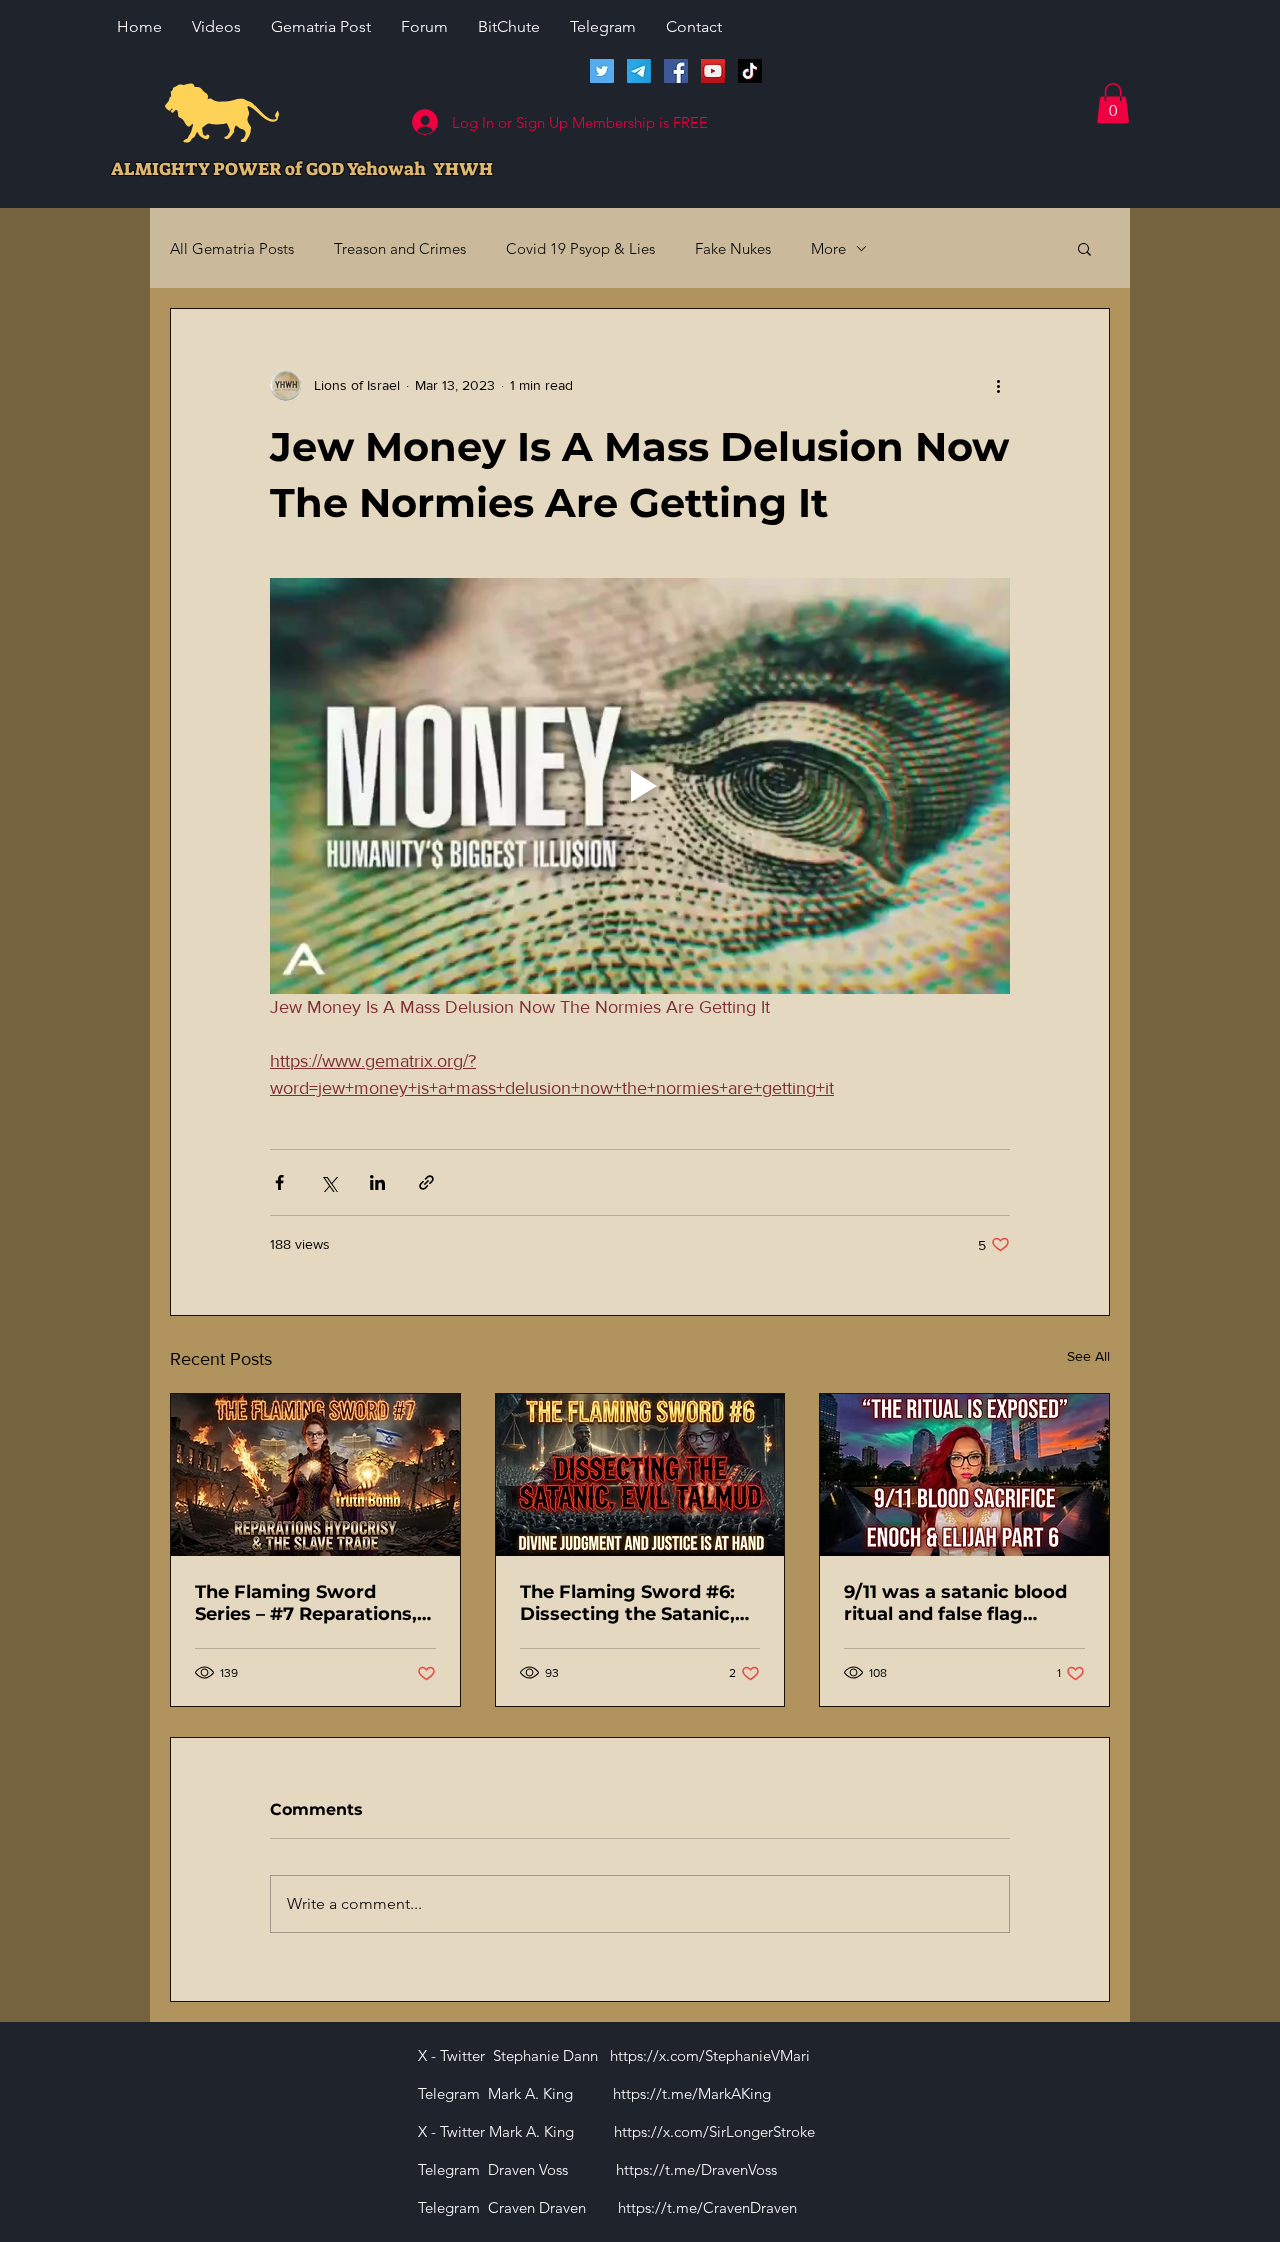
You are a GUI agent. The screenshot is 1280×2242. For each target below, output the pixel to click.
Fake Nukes (733, 248)
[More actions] (998, 385)
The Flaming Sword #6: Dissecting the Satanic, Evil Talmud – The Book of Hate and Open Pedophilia (640, 1603)
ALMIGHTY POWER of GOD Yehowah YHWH (302, 169)
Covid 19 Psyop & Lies (580, 248)
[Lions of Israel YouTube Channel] (713, 71)
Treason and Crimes (400, 248)
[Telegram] (639, 71)
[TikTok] (750, 71)
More (828, 248)
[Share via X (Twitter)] (328, 1182)
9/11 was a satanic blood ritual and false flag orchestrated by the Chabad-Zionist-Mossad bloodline (955, 1603)
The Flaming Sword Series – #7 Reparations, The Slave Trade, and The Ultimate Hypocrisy (310, 1603)
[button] (1113, 103)
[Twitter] (602, 71)
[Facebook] (676, 71)
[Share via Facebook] (279, 1182)
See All (1088, 1356)
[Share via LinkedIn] (377, 1182)
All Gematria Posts (232, 248)
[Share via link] (426, 1182)
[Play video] (640, 786)
